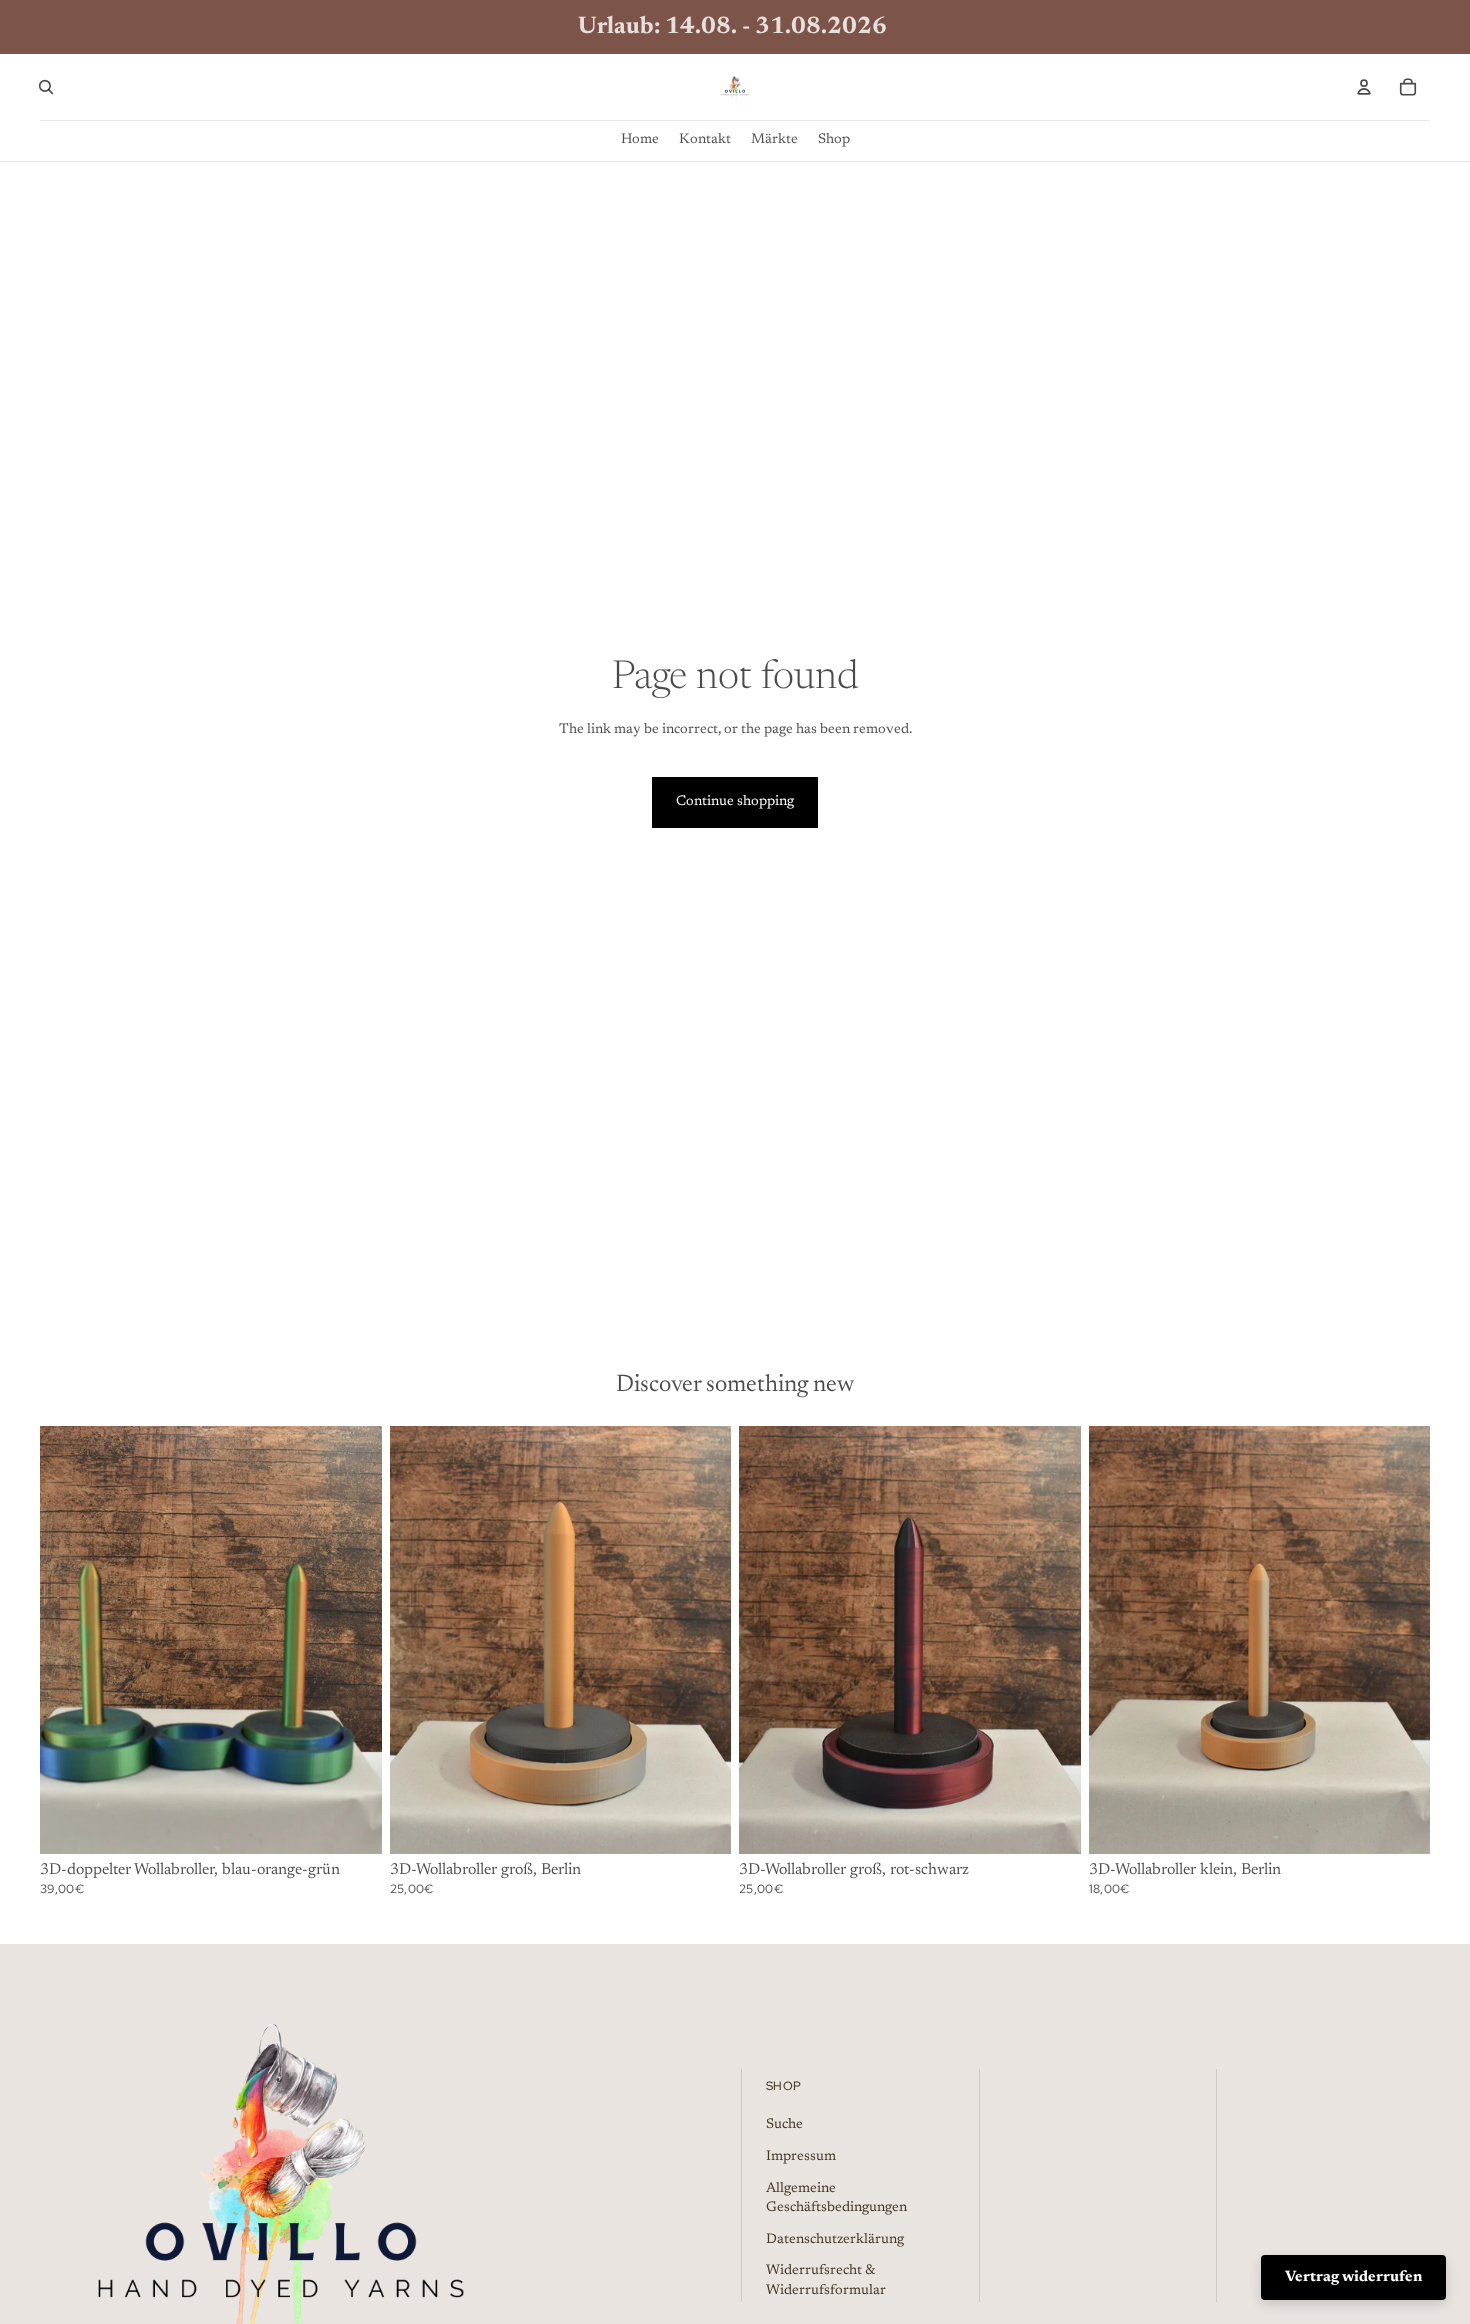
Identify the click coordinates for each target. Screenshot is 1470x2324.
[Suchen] (46, 87)
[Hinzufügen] (351, 1823)
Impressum (801, 2157)
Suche (784, 2126)
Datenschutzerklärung (835, 2240)
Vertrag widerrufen (1353, 2277)
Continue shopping (735, 802)
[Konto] (1364, 87)
